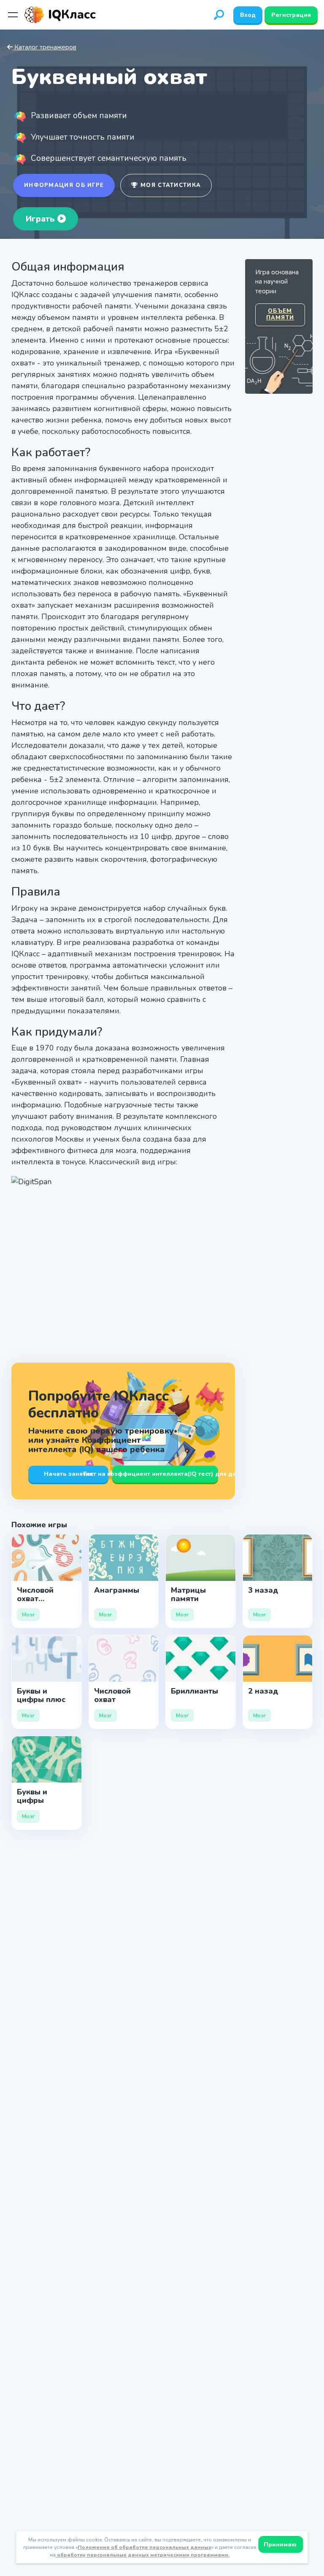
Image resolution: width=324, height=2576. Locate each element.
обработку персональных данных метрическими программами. (143, 2555)
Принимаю (281, 2545)
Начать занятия (68, 1474)
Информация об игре (64, 185)
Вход (248, 15)
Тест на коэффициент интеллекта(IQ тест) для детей (165, 1474)
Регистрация (291, 15)
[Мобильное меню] (13, 15)
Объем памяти (280, 314)
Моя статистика (170, 185)
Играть (42, 219)
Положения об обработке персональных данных (144, 2547)
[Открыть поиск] (219, 15)
